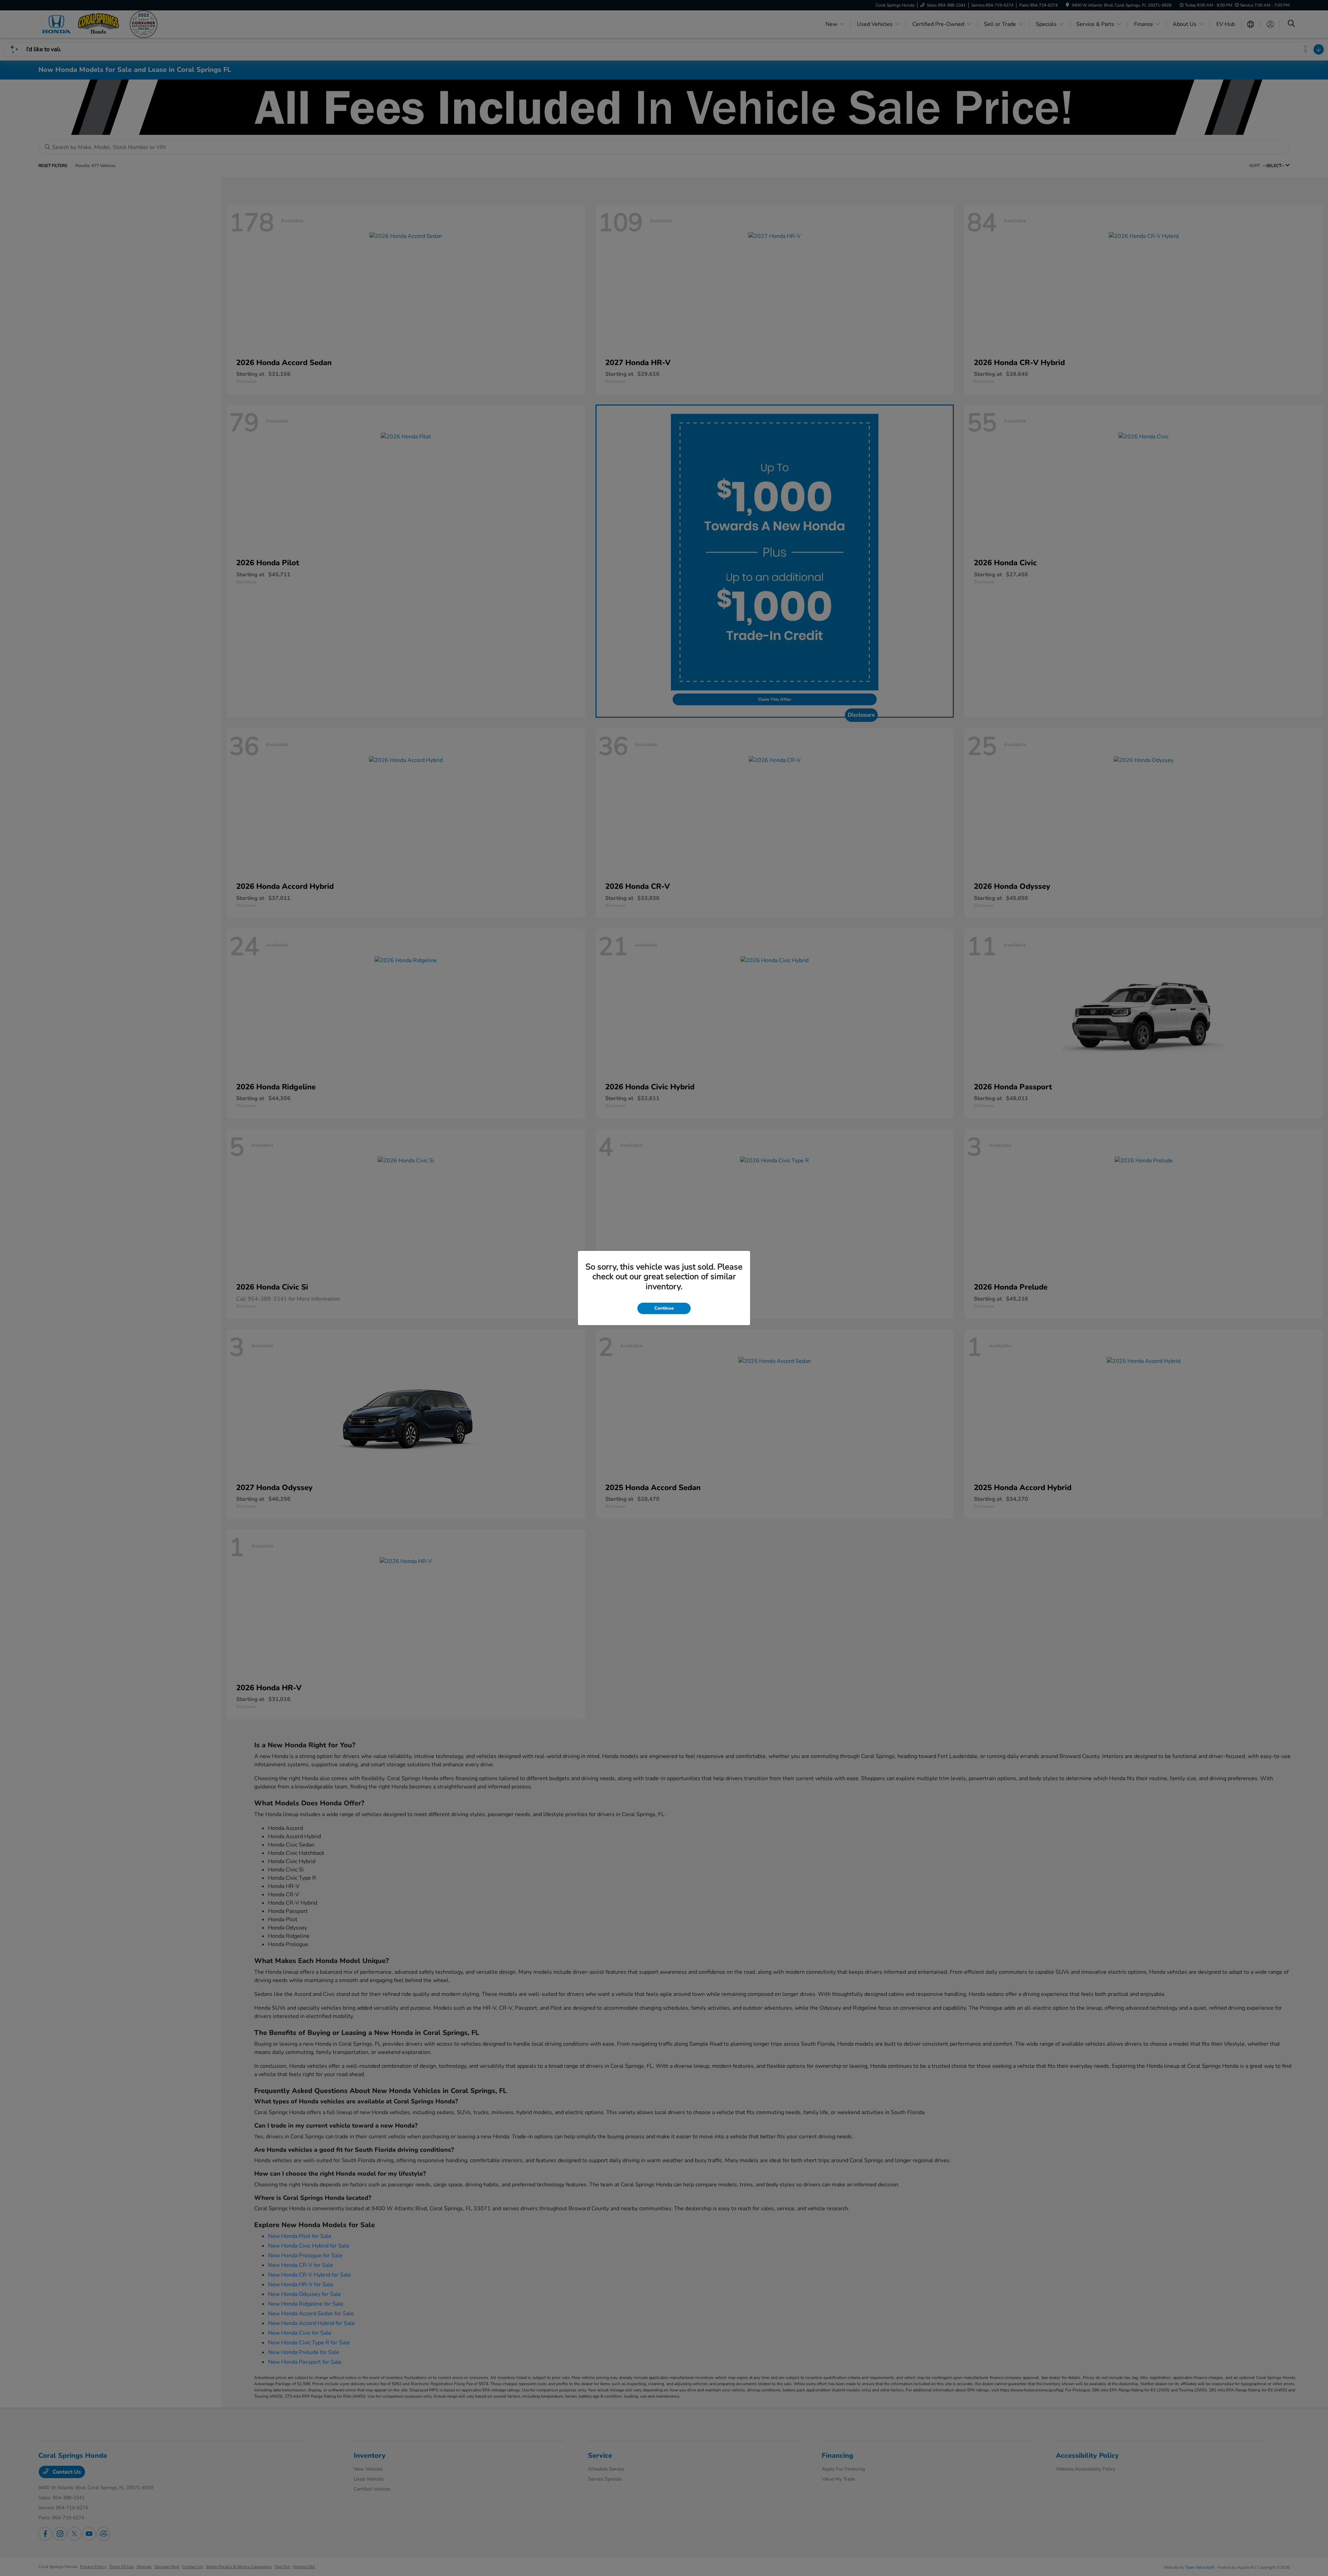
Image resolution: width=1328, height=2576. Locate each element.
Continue (664, 1308)
